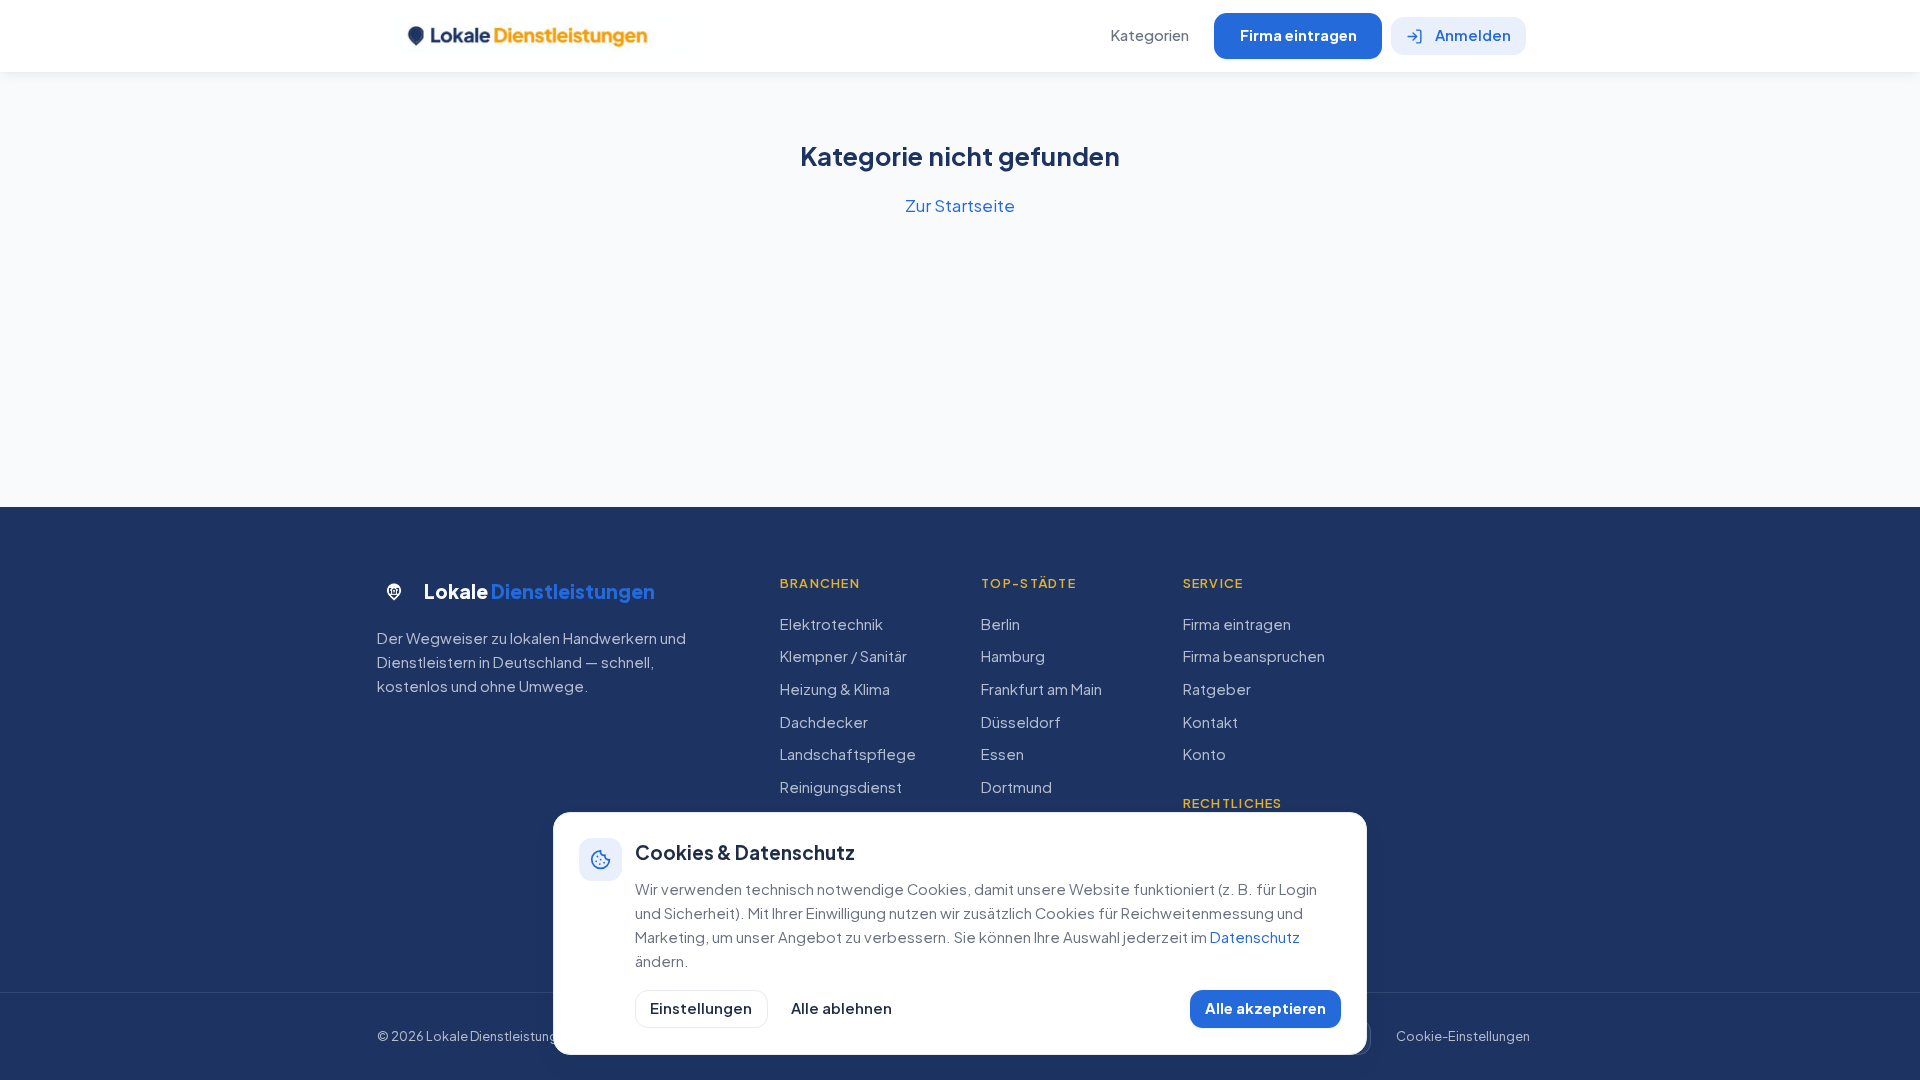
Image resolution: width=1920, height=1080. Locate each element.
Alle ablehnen (841, 1008)
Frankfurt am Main (1041, 689)
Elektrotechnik (831, 624)
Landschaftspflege (848, 754)
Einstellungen (701, 1008)
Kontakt (1210, 722)
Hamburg (1013, 656)
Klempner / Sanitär (843, 656)
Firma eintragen (1298, 35)
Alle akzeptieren (1265, 1008)
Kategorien (1149, 35)
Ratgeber (1217, 689)
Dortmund (1016, 787)
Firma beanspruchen (1254, 656)
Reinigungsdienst (841, 787)
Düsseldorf (1021, 722)
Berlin (1000, 624)
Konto (1204, 754)
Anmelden (1473, 35)
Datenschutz (1255, 937)
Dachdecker (824, 722)
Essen (1002, 754)
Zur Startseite (960, 205)
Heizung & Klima (835, 689)
